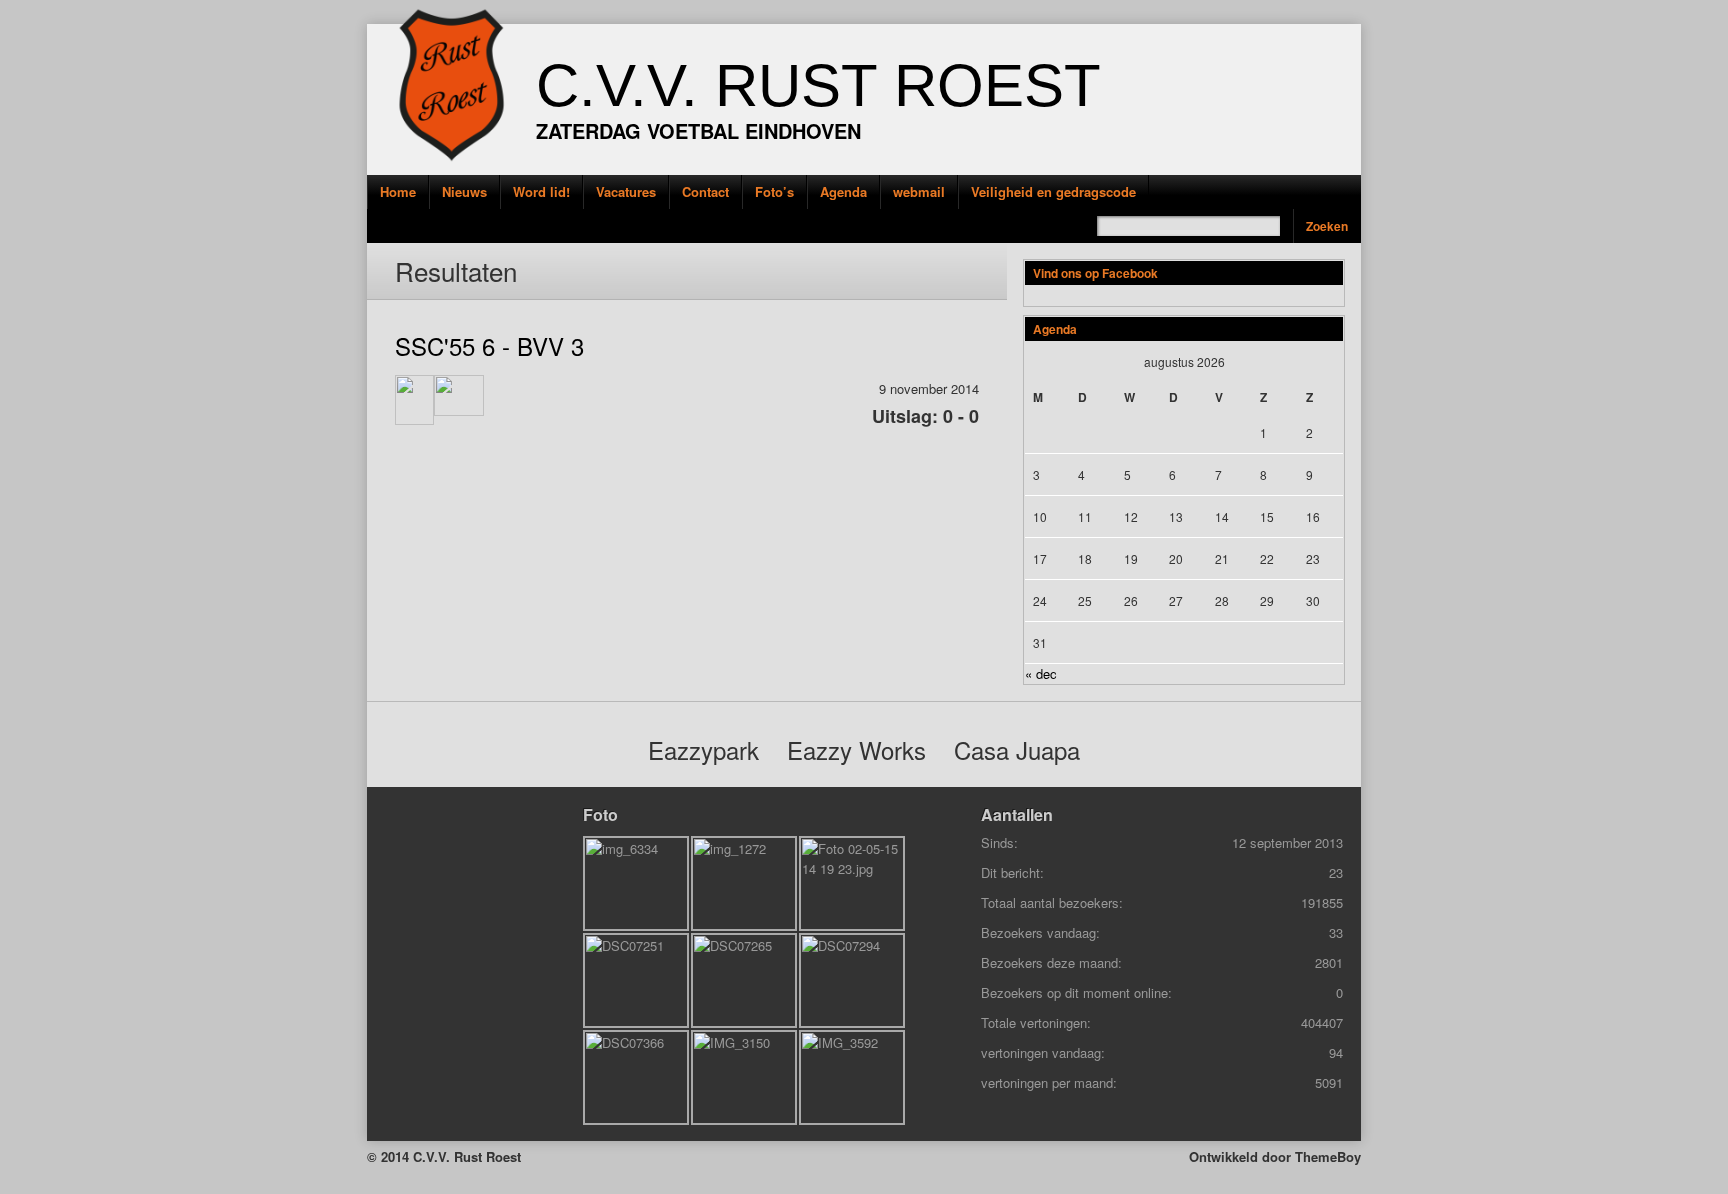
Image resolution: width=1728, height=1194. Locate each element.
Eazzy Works (856, 749)
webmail (919, 191)
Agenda (843, 191)
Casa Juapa (1017, 749)
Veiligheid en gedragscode (1053, 191)
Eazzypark (703, 749)
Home (398, 191)
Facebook (337, 224)
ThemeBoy (1328, 1156)
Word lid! (541, 191)
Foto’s (774, 191)
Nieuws (464, 191)
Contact (705, 191)
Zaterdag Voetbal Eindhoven (698, 130)
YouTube (337, 270)
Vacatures (626, 191)
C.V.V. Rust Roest (818, 85)
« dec (1041, 673)
